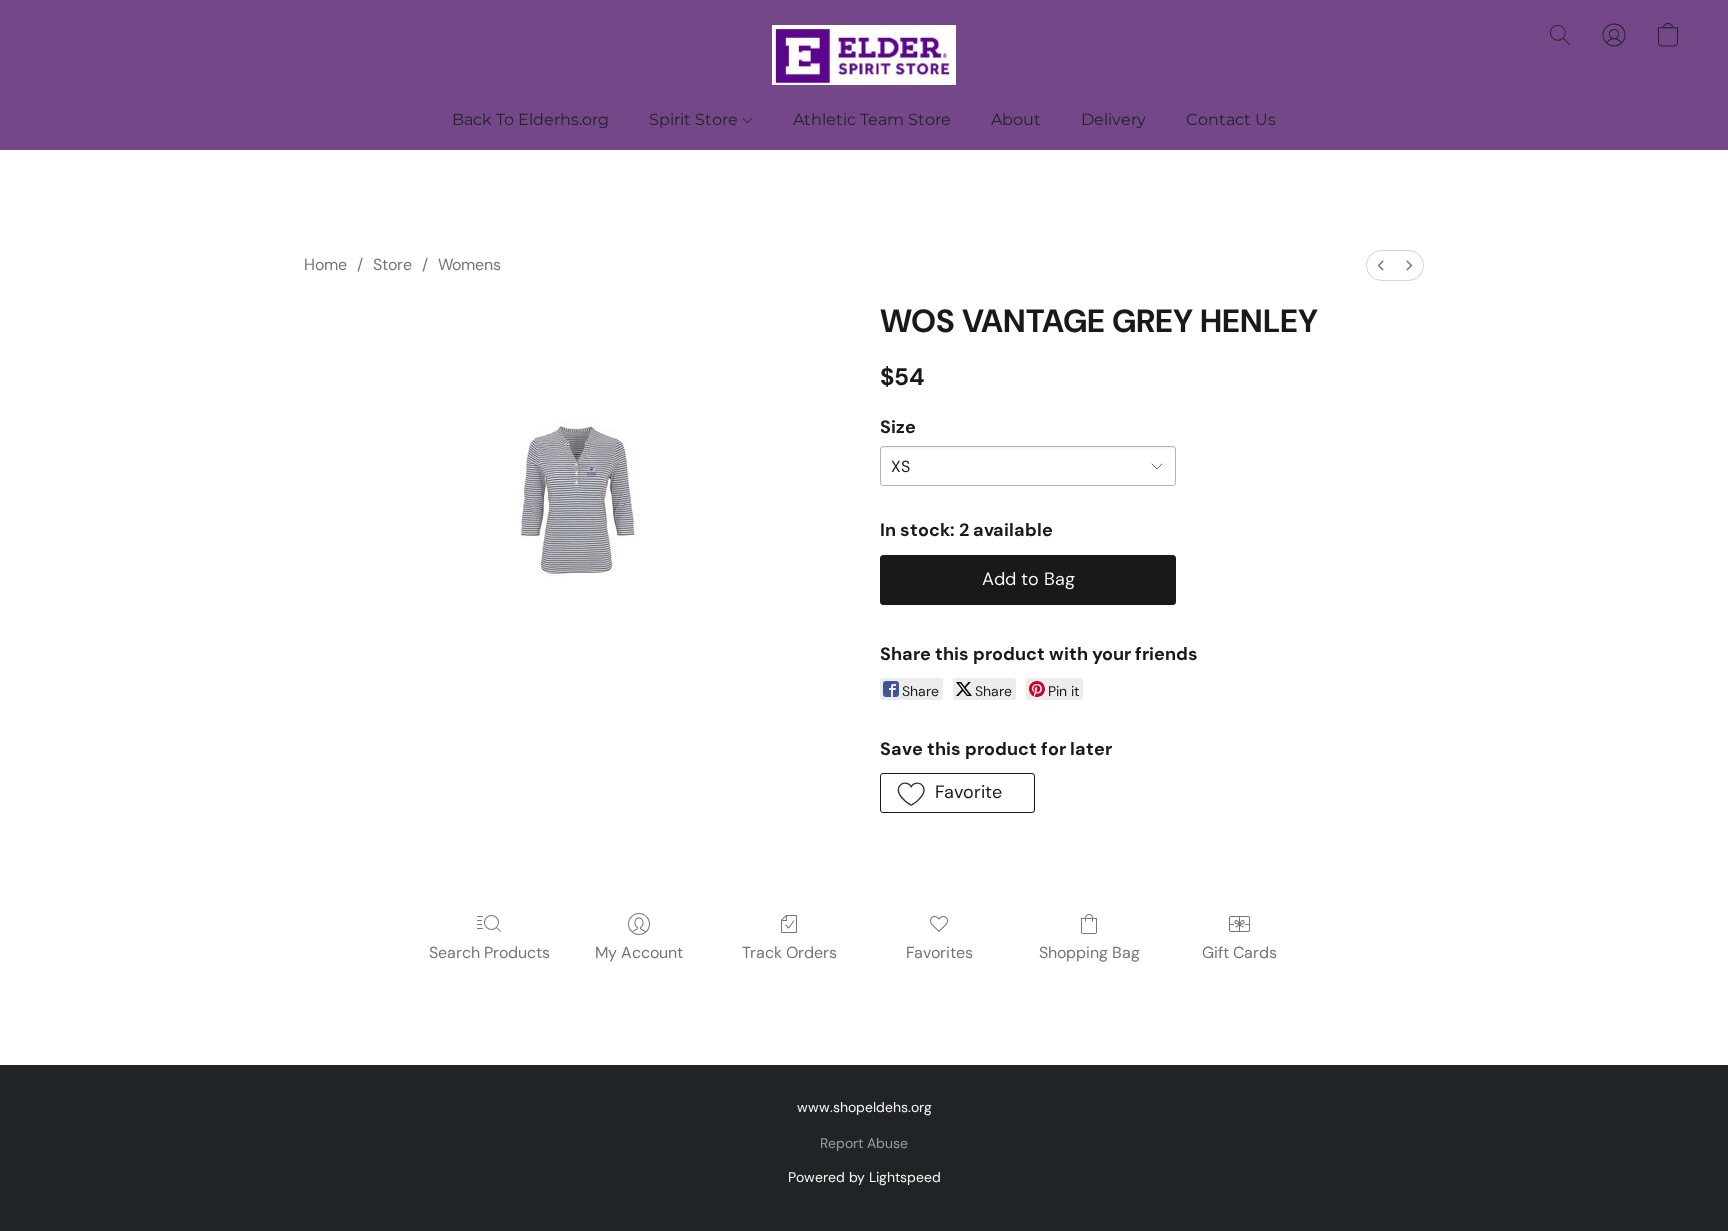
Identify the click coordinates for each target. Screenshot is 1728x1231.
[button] (864, 55)
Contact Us (1231, 119)
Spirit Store (695, 119)
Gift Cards (1239, 952)
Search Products (489, 952)
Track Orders (789, 952)
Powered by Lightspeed (864, 1177)
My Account (639, 952)
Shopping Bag (1089, 952)
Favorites (939, 952)
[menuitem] (1381, 265)
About (1016, 119)
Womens (469, 264)
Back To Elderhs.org (530, 119)
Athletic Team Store (872, 119)
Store (392, 264)
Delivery (1113, 119)
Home (325, 264)
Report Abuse (864, 1143)
